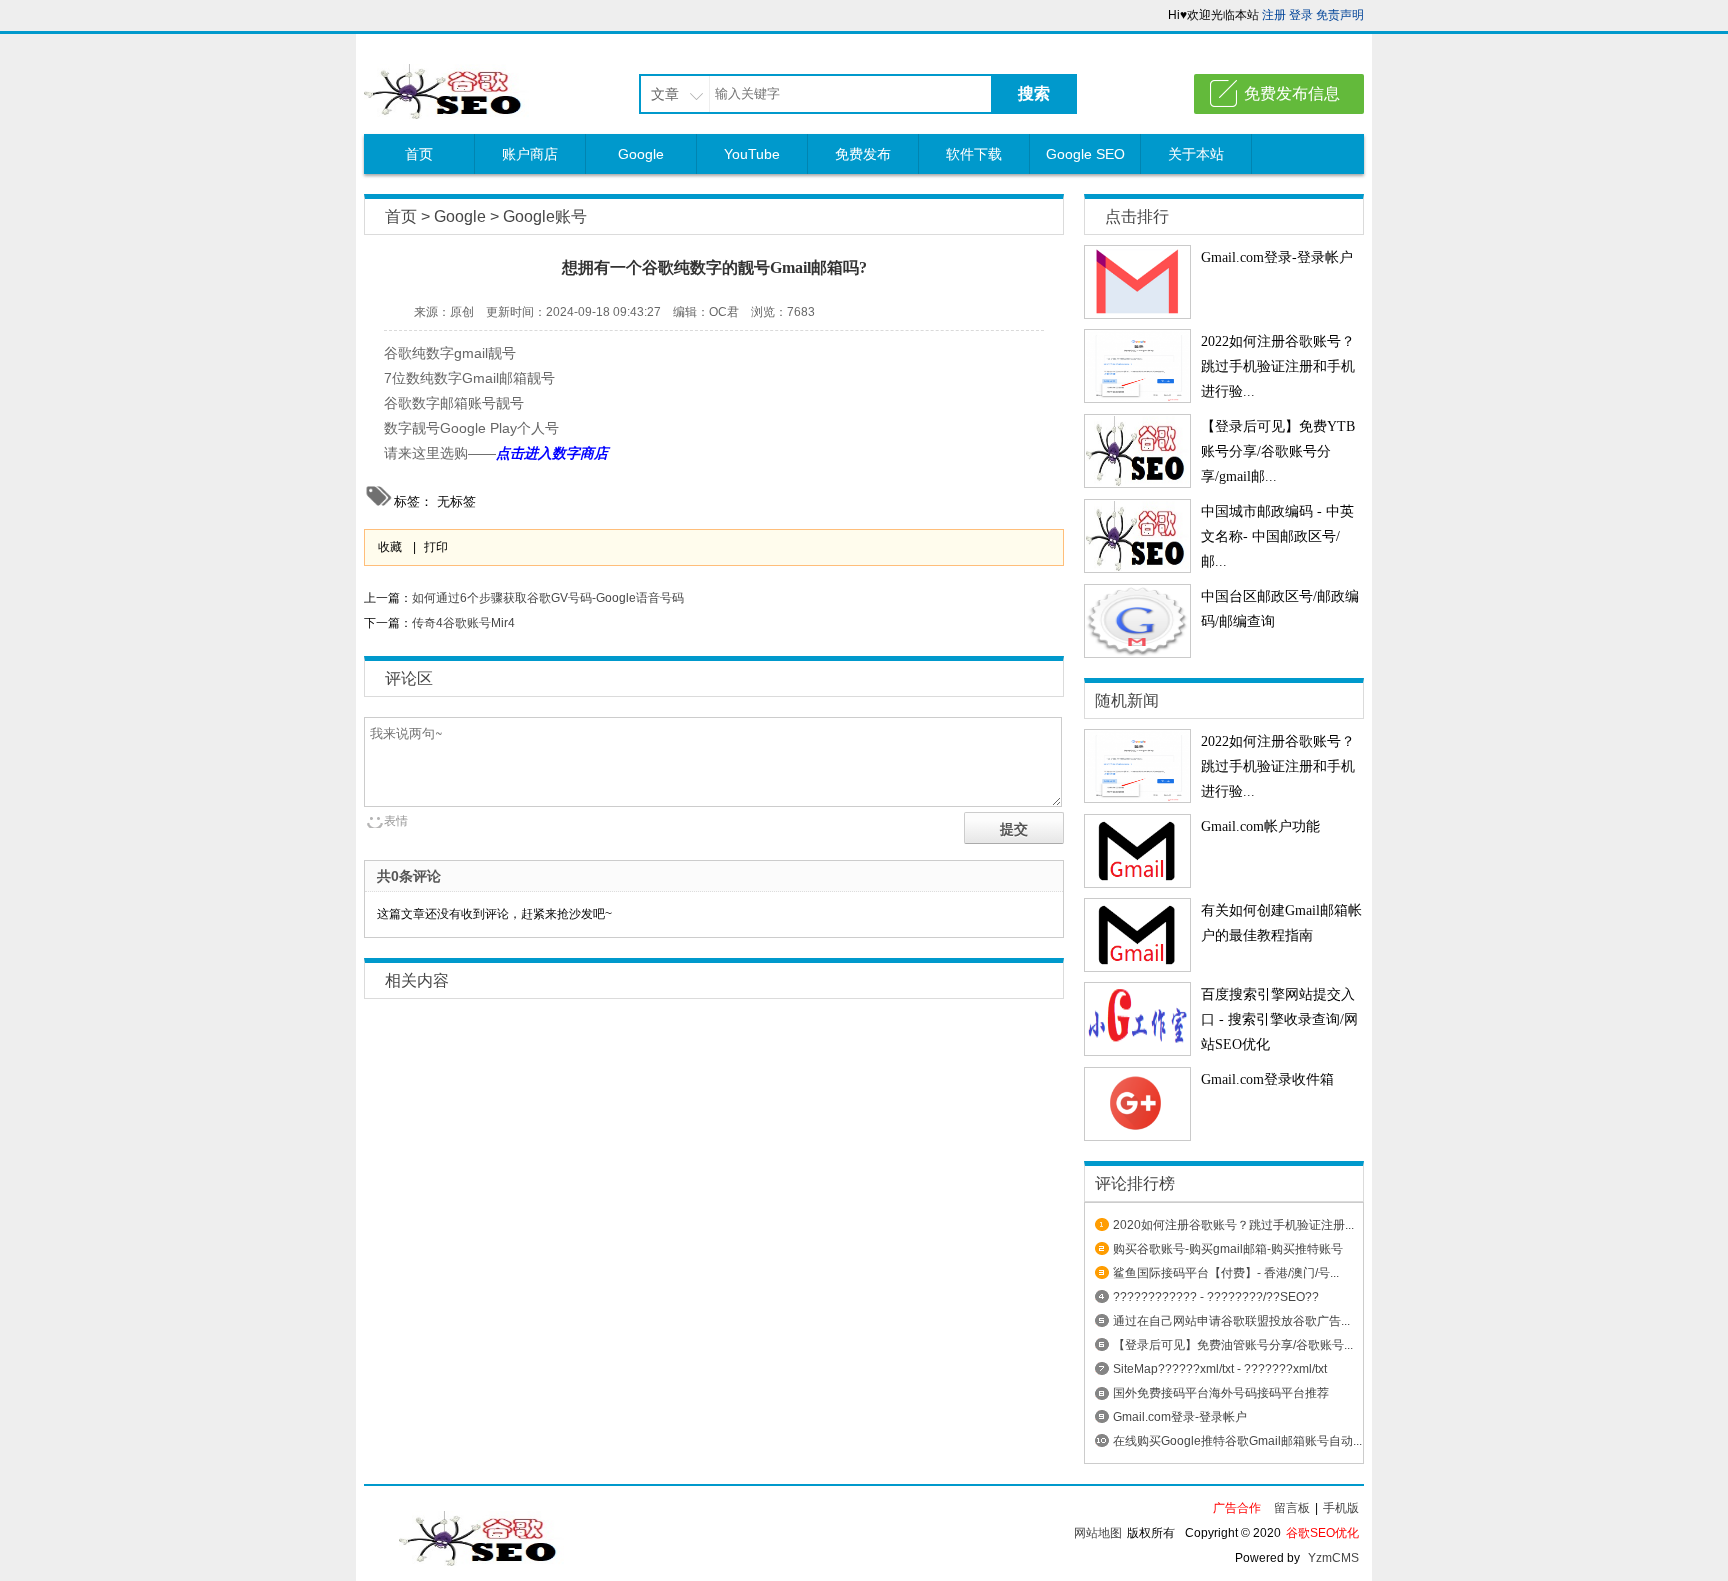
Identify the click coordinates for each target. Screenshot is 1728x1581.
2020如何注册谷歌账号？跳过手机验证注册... (1233, 1225)
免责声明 (1340, 15)
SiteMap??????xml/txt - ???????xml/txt (1220, 1369)
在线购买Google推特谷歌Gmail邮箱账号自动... (1237, 1441)
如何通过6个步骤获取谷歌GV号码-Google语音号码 (548, 598)
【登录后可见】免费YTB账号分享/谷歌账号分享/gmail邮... (1278, 451)
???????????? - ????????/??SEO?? (1216, 1297)
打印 (436, 547)
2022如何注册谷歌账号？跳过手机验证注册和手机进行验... (1278, 366)
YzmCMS (1333, 1558)
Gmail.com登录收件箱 (1267, 1079)
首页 (419, 154)
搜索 (1034, 93)
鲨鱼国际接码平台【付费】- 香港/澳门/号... (1226, 1273)
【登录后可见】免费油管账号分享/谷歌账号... (1233, 1345)
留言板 (1292, 1508)
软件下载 (974, 154)
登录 (1301, 15)
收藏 (390, 547)
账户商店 (530, 154)
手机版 (1341, 1508)
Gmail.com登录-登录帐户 (1277, 257)
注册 (1274, 15)
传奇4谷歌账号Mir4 (463, 623)
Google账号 (545, 216)
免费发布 (863, 154)
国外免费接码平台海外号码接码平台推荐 (1221, 1393)
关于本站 (1196, 154)
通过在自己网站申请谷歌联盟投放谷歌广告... (1231, 1321)
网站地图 (1098, 1533)
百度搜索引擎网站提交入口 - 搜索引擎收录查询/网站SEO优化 (1279, 1019)
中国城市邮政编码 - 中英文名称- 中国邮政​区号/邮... (1277, 536)
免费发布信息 (1292, 93)
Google (641, 154)
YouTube (752, 154)
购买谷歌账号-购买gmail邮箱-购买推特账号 (1228, 1249)
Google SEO (1085, 154)
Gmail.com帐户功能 (1260, 826)
